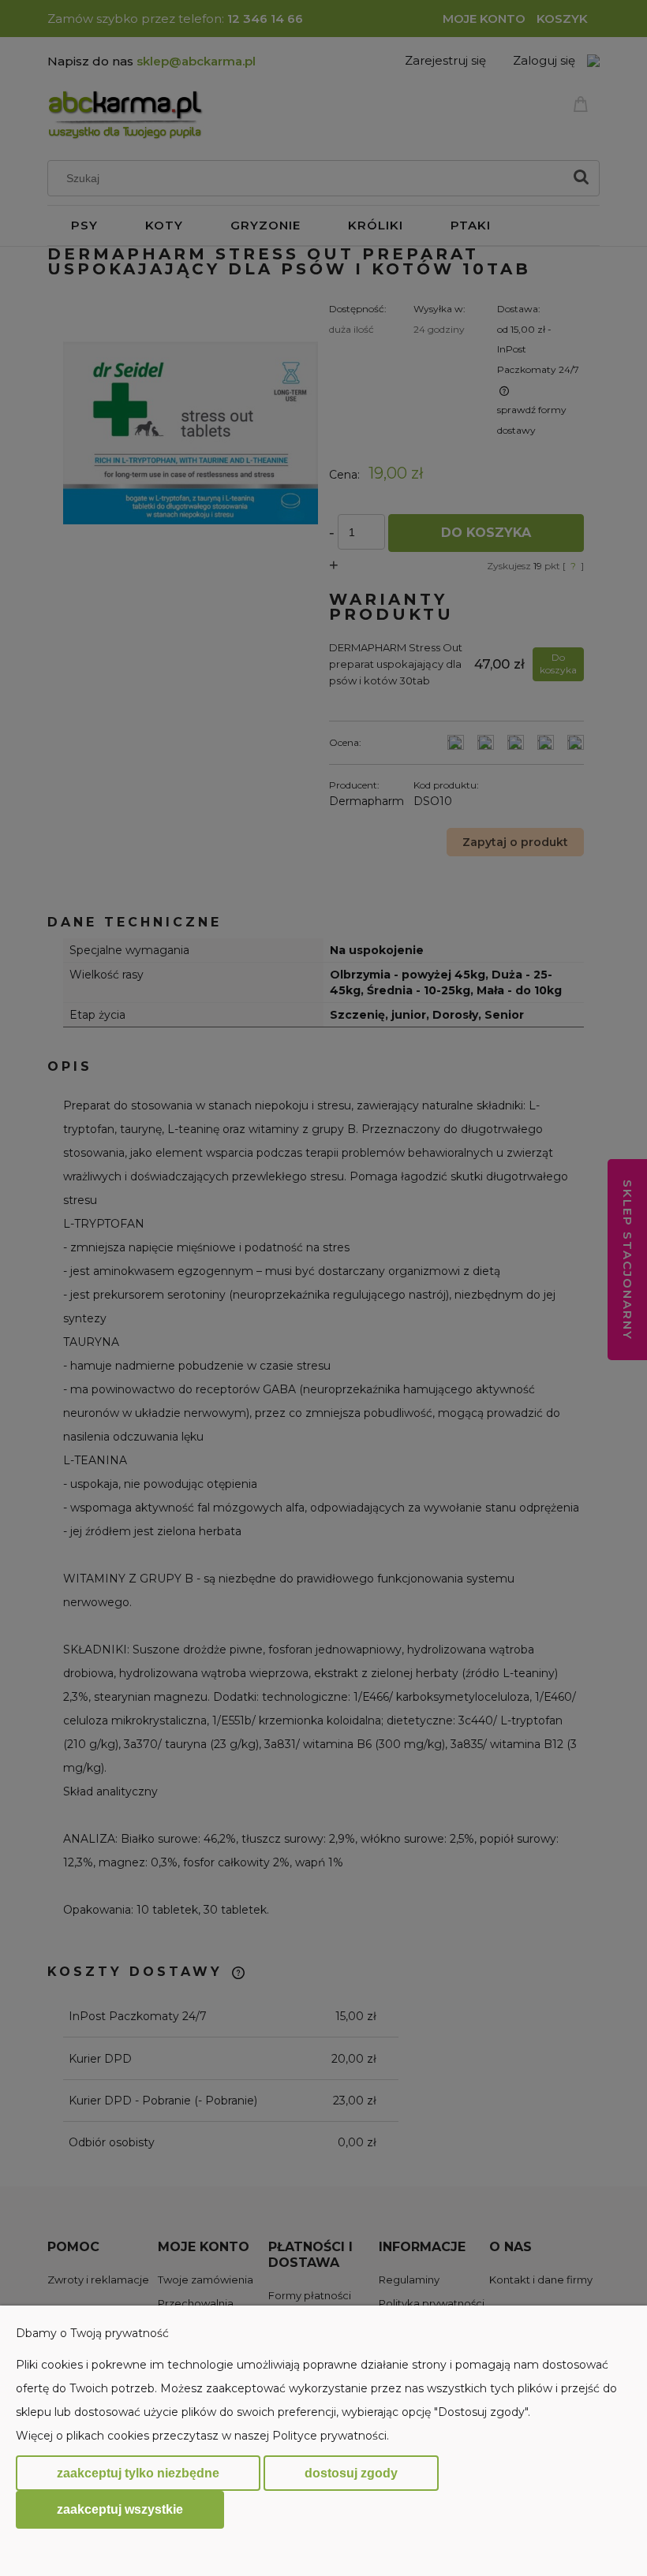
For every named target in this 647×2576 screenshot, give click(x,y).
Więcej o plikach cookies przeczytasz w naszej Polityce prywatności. (202, 2436)
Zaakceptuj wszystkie (120, 2509)
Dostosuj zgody (351, 2473)
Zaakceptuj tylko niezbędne (138, 2473)
